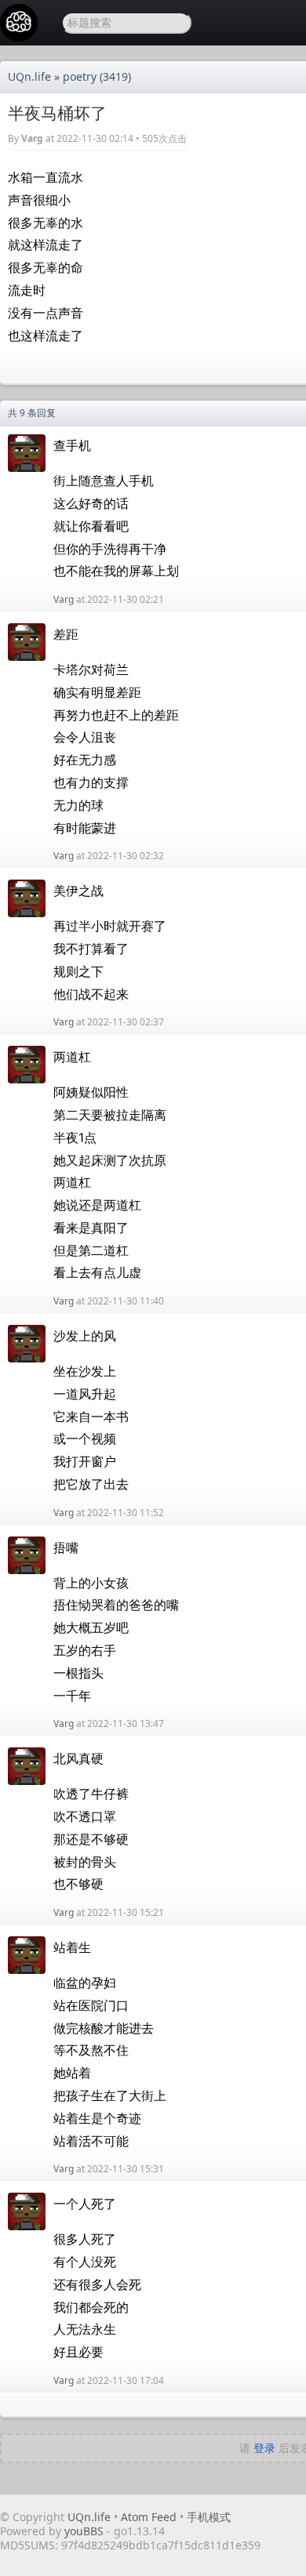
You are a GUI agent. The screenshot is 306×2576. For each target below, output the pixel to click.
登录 (264, 2448)
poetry (80, 76)
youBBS (86, 2531)
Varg (32, 138)
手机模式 (209, 2517)
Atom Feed (149, 2517)
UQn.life (29, 76)
